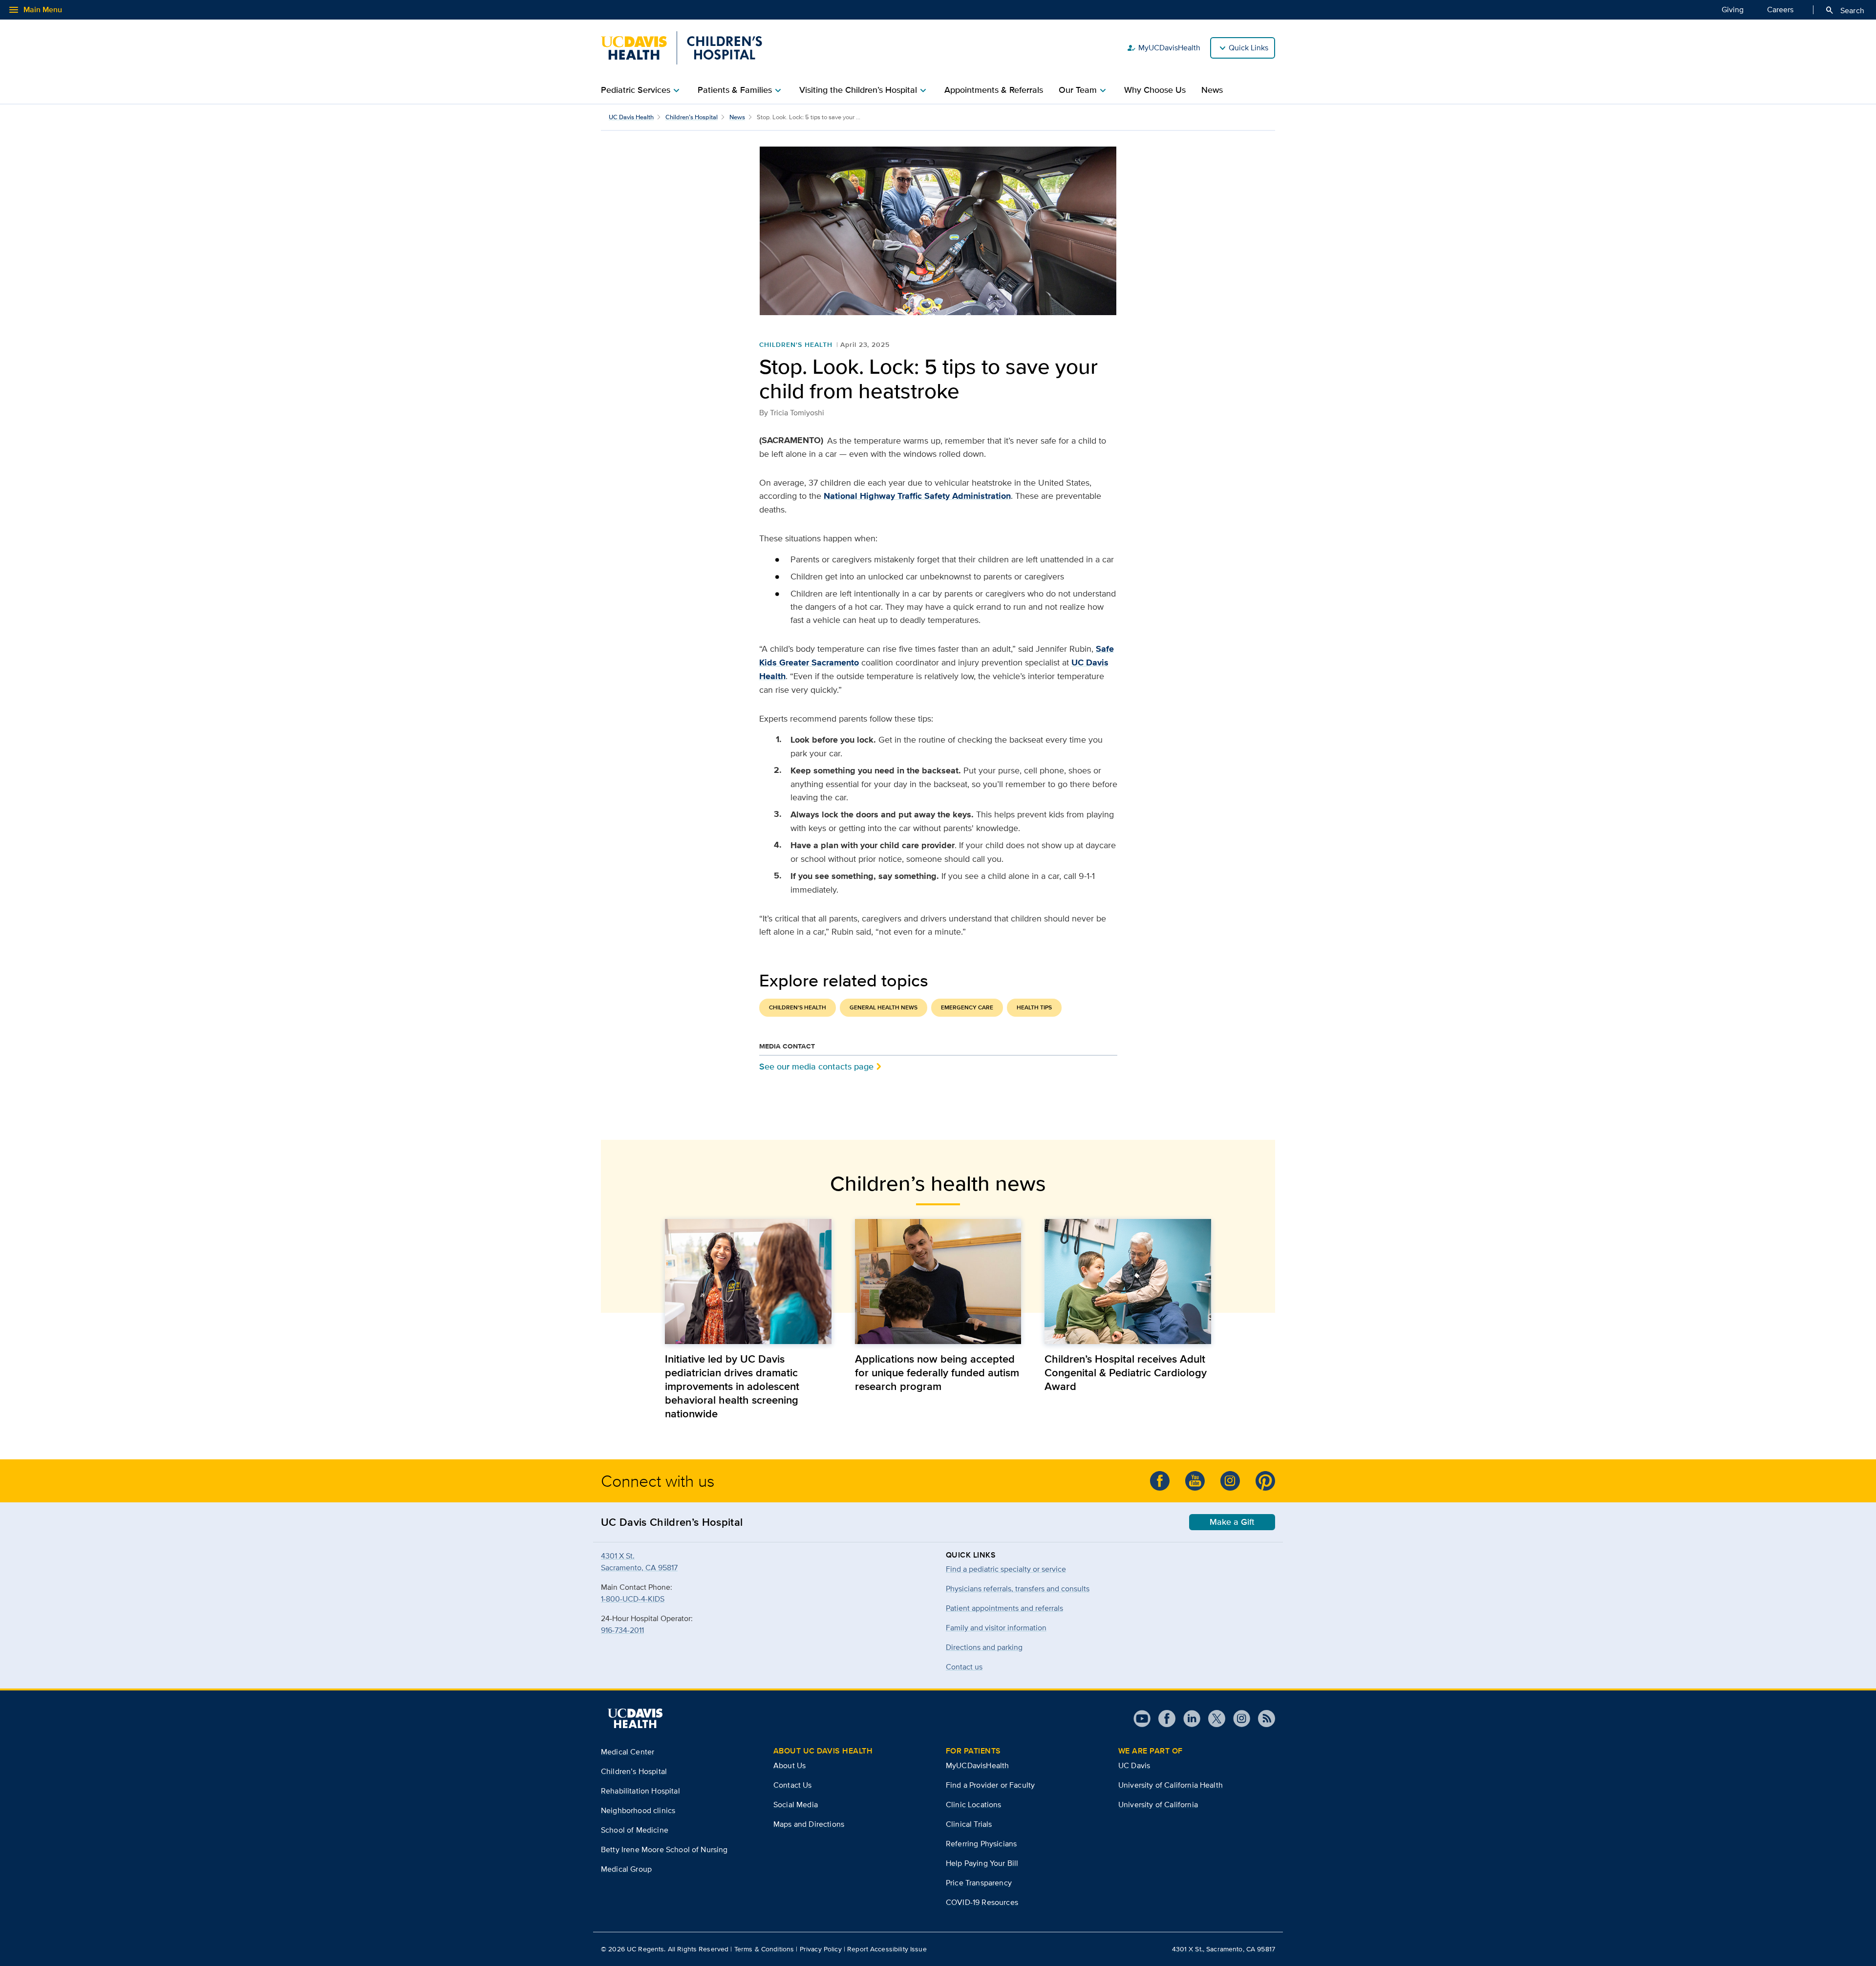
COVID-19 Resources (982, 1902)
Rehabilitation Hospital (640, 1791)
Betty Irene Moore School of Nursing (664, 1849)
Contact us (964, 1667)
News (1212, 90)
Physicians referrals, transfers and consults (1018, 1589)
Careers (1780, 10)
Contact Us (793, 1785)
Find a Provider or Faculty (990, 1785)
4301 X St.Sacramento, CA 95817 (639, 1562)
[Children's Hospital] (682, 48)
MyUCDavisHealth (1163, 48)
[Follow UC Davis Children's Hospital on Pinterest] (1265, 1481)
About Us (789, 1765)
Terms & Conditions (764, 1949)
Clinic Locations (974, 1805)
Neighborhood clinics (638, 1810)
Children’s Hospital (692, 117)
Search (1844, 10)
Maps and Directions (809, 1824)
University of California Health (1171, 1785)
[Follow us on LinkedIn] (1188, 1719)
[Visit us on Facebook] (1163, 1719)
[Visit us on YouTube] (1142, 1719)
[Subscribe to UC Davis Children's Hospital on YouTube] (1195, 1481)
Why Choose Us (1155, 90)
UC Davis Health (631, 117)
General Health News (884, 1007)
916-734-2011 (622, 1630)
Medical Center (628, 1752)
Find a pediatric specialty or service (1006, 1569)
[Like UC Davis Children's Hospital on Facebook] (1160, 1481)
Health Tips (1034, 1007)
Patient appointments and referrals (1004, 1608)
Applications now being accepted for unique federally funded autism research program (937, 1372)
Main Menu (35, 10)
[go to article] (748, 1281)
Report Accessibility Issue (887, 1949)
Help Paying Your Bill (982, 1863)
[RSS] (1263, 1719)
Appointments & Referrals (994, 90)
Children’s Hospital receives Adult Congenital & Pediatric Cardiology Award (1126, 1372)
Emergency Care (967, 1007)
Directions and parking (984, 1647)
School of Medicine (635, 1830)
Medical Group (626, 1869)
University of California (1158, 1805)
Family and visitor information (996, 1628)
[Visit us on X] (1213, 1719)
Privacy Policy (821, 1949)
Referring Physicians (981, 1844)
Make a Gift (1232, 1522)
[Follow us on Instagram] (1238, 1719)
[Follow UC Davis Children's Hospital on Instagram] (1230, 1481)
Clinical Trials (969, 1824)
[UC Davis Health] (635, 1718)
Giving (1733, 10)
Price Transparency (979, 1883)
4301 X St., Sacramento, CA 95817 (1224, 1949)
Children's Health (796, 344)
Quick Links (1248, 48)
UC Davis (1134, 1765)
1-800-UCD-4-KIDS (633, 1599)
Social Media (796, 1805)
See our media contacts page (816, 1066)
